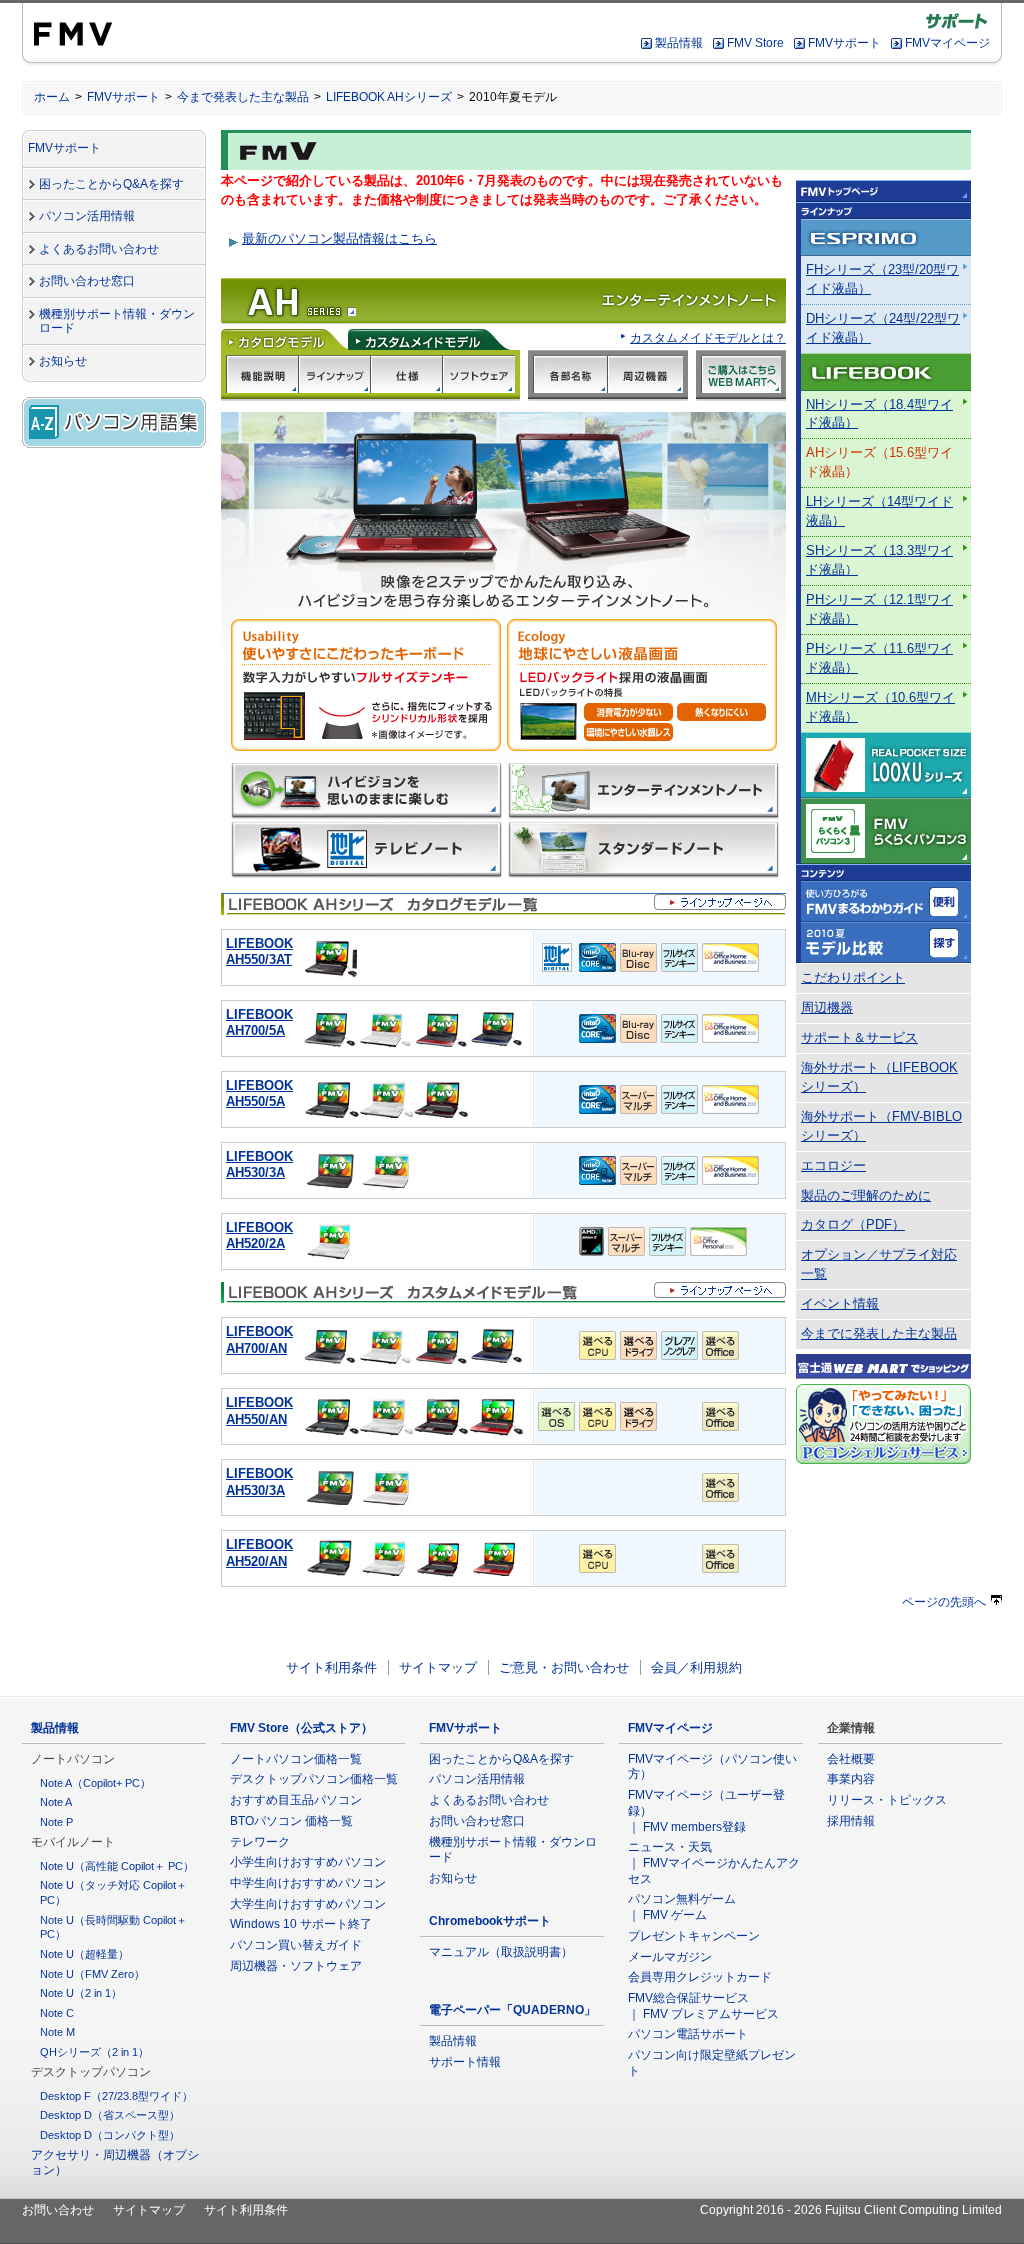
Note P (56, 1822)
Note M (57, 2032)
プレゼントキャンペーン (694, 1936)
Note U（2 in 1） (81, 1993)
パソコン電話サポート (688, 2034)
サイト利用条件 (331, 1667)
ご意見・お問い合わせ (564, 1667)
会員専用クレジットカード (700, 1977)
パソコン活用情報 (87, 216)
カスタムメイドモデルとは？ (708, 337)
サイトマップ (438, 1667)
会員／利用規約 (696, 1667)
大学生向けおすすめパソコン (308, 1904)
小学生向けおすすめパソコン (308, 1862)
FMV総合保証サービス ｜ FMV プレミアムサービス (703, 2006)
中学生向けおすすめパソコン (308, 1883)
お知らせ (63, 361)
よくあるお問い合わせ (99, 249)
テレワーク (260, 1842)
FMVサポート (844, 43)
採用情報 (851, 1821)
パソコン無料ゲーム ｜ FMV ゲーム (682, 1907)
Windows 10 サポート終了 (301, 1924)
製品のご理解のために (866, 1196)
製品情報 (679, 43)
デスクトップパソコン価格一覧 (314, 1779)
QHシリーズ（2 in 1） (94, 2052)
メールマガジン (670, 1957)
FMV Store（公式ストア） (301, 1728)
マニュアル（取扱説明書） (501, 1952)
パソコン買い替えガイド (296, 1945)
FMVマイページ (947, 43)
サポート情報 (465, 2062)
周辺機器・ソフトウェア (296, 1966)
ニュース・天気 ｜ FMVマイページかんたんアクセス (714, 1862)
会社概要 (851, 1759)
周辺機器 (827, 1008)
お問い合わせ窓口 (87, 281)
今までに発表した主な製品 (879, 1334)
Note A (56, 1802)
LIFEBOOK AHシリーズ (389, 97)
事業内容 (851, 1779)
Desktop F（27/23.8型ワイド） (116, 2096)
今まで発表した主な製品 (243, 97)
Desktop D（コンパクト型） (110, 2135)
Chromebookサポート (490, 1921)
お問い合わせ (58, 2210)
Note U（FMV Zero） (92, 1974)
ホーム (52, 97)
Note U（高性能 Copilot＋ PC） (117, 1866)
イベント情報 (840, 1304)
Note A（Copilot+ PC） (95, 1783)
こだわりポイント (853, 978)
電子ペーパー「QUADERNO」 (512, 2010)
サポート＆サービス (859, 1038)
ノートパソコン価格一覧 (296, 1759)
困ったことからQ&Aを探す (111, 184)
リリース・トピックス (887, 1800)
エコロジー (833, 1166)
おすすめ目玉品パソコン (296, 1800)
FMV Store (755, 43)
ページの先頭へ (944, 1602)
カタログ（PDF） (853, 1225)
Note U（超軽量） (84, 1954)
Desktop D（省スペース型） (110, 2115)
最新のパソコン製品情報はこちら (339, 238)
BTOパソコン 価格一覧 (291, 1821)
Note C (57, 2013)
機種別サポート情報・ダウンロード (117, 321)
